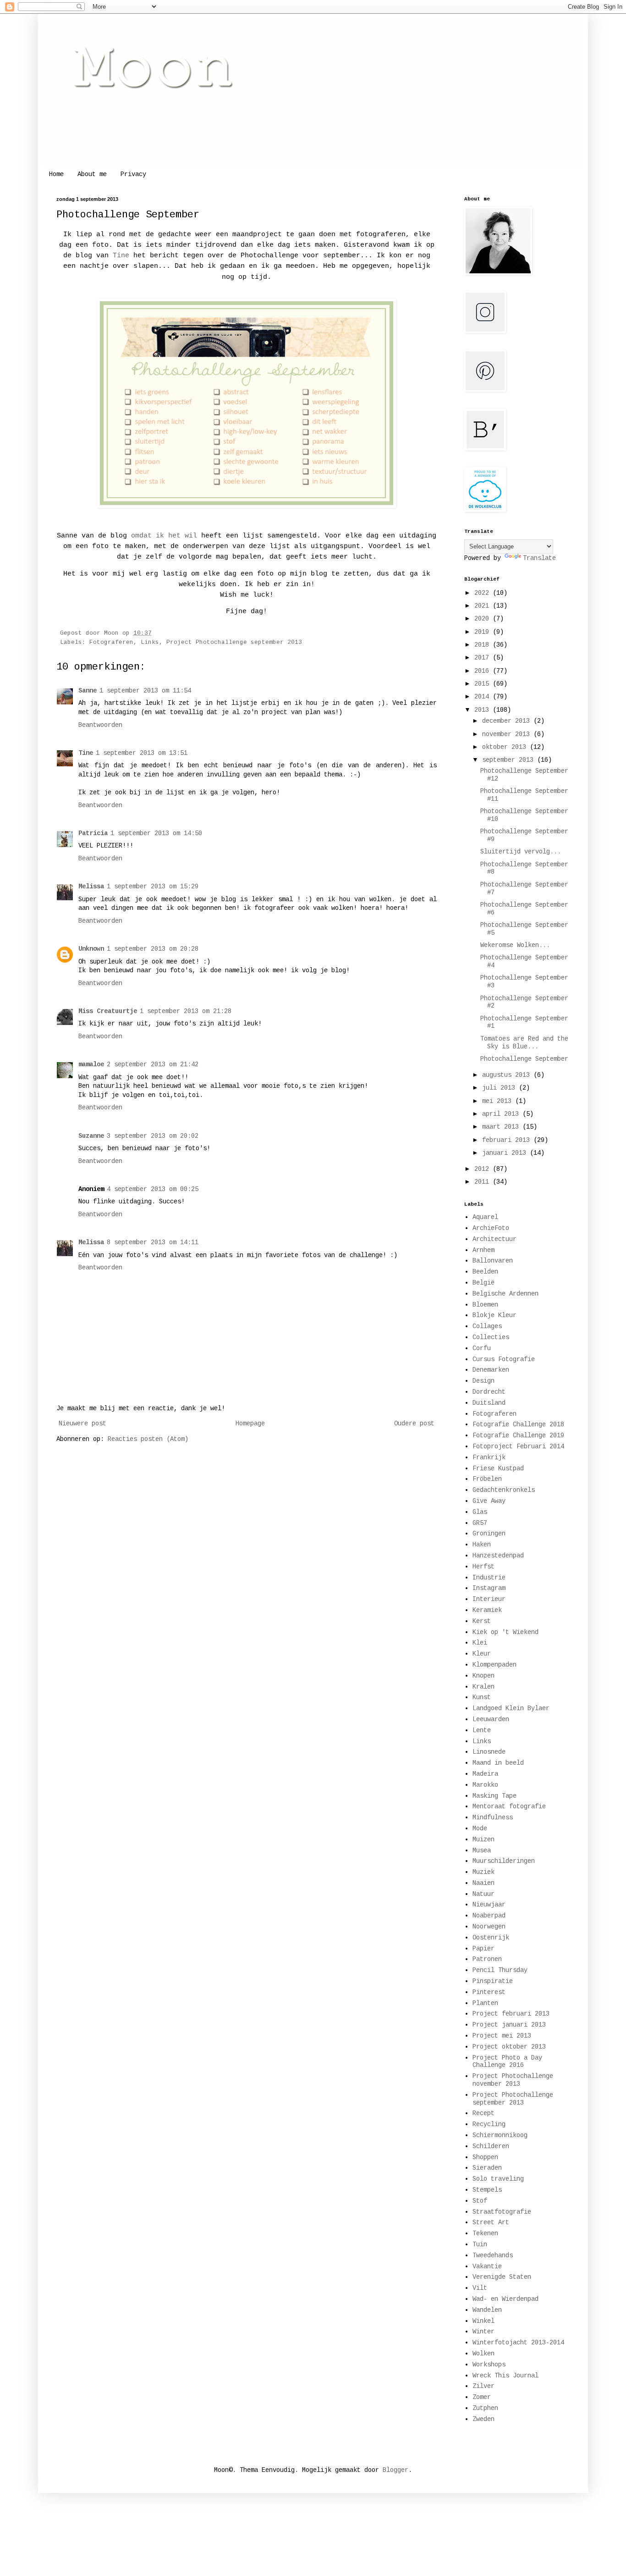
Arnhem (483, 1250)
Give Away (489, 1501)
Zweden (483, 2419)
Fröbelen (487, 1479)
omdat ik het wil (164, 536)
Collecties (491, 1337)
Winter (483, 2332)
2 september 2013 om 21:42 (153, 1064)
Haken (482, 1545)
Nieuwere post (82, 1424)
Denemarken (491, 1370)
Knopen (483, 1676)
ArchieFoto (491, 1228)
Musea (482, 1850)
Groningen (489, 1534)
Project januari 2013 (509, 2025)
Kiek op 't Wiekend (505, 1632)
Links (150, 643)
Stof (480, 2201)
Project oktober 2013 (509, 2047)
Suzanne (91, 1136)
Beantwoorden (100, 725)
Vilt (480, 2288)
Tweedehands (493, 2255)
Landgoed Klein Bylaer (511, 1708)
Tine (121, 255)
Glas (480, 1512)
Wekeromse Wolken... (515, 945)
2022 (483, 593)
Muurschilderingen (504, 1861)
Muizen (483, 1839)
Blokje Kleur (494, 1315)
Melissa (91, 886)
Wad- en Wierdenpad (505, 2299)
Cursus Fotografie (504, 1359)
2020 (483, 619)
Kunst (482, 1697)
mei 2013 (499, 1101)
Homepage (250, 1424)
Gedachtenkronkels (504, 1490)
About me (92, 174)
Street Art (491, 2222)
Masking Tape (494, 1796)
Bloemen (485, 1305)
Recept (483, 2113)
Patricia (93, 833)
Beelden (485, 1272)
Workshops (489, 2365)
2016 (483, 671)
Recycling (489, 2124)
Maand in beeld (498, 1763)
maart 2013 (502, 1127)
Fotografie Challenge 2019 (518, 1435)
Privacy (133, 174)
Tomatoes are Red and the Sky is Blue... (524, 1043)
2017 (483, 658)
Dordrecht (489, 1392)
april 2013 (502, 1114)
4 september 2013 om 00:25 (153, 1189)
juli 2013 (500, 1088)
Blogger (395, 2470)
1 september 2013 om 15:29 (153, 886)
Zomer (482, 2397)
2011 (483, 1182)
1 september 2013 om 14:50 (156, 833)
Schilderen (491, 2146)
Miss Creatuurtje (108, 1011)
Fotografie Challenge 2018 (518, 1424)
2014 (483, 697)
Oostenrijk (491, 1938)
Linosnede (489, 1752)
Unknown (91, 949)
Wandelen (487, 2310)
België (483, 1283)
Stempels (487, 2190)
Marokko (485, 1785)
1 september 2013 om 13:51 (142, 753)
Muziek (483, 1872)
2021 (483, 606)
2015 (483, 684)
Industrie (489, 1578)
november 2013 (508, 734)
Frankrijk (489, 1457)
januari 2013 (506, 1153)
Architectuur (494, 1239)
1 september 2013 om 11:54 (145, 691)
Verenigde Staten (502, 2277)
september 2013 (510, 760)
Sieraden (487, 2168)
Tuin (480, 2244)
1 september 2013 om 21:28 (186, 1011)
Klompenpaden (494, 1665)
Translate (539, 558)
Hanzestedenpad (498, 1556)
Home (56, 174)
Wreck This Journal (505, 2376)
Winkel (483, 2321)
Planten (485, 2003)
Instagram (489, 1588)
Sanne (88, 691)
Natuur (483, 1894)
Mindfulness (493, 1817)
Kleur (482, 1654)
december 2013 (508, 721)
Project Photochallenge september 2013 (234, 643)
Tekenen (485, 2233)
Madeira (485, 1774)
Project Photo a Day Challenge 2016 (507, 2062)
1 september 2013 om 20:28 (153, 949)
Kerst (482, 1621)
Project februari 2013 (511, 2014)
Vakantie (487, 2266)
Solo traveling (498, 2179)
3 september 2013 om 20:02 (153, 1136)
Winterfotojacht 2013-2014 (518, 2343)
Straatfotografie (502, 2212)
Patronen (487, 1959)
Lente (482, 1730)
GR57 (480, 1523)
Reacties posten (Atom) (148, 1439)
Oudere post (414, 1424)
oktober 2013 (506, 747)
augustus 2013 (508, 1075)
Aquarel (485, 1217)
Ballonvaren (493, 1261)
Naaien (483, 1883)
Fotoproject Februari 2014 (518, 1446)
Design (483, 1381)
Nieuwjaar (489, 1905)
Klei (480, 1643)
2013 (483, 710)
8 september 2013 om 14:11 (153, 1242)
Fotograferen (111, 643)
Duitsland (489, 1403)
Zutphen (485, 2408)
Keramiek (487, 1610)
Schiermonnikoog (500, 2135)
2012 (483, 1169)
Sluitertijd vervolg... (521, 852)
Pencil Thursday (500, 1970)
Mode (480, 1828)
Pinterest (489, 1992)
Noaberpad (489, 1916)
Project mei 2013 (502, 2036)
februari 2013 (508, 1140)
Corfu (482, 1348)
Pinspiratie (493, 1981)
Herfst (483, 1567)
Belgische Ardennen (505, 1294)
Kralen (483, 1687)
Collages (487, 1326)
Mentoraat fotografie (509, 1806)
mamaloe (91, 1064)
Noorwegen (489, 1927)
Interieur (489, 1599)
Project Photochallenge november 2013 (513, 2080)
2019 (483, 632)
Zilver (483, 2386)
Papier (483, 1949)
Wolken (483, 2354)
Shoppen (485, 2157)
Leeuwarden (491, 1719)
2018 (483, 645)
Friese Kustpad (498, 1468)
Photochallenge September (524, 1059)
